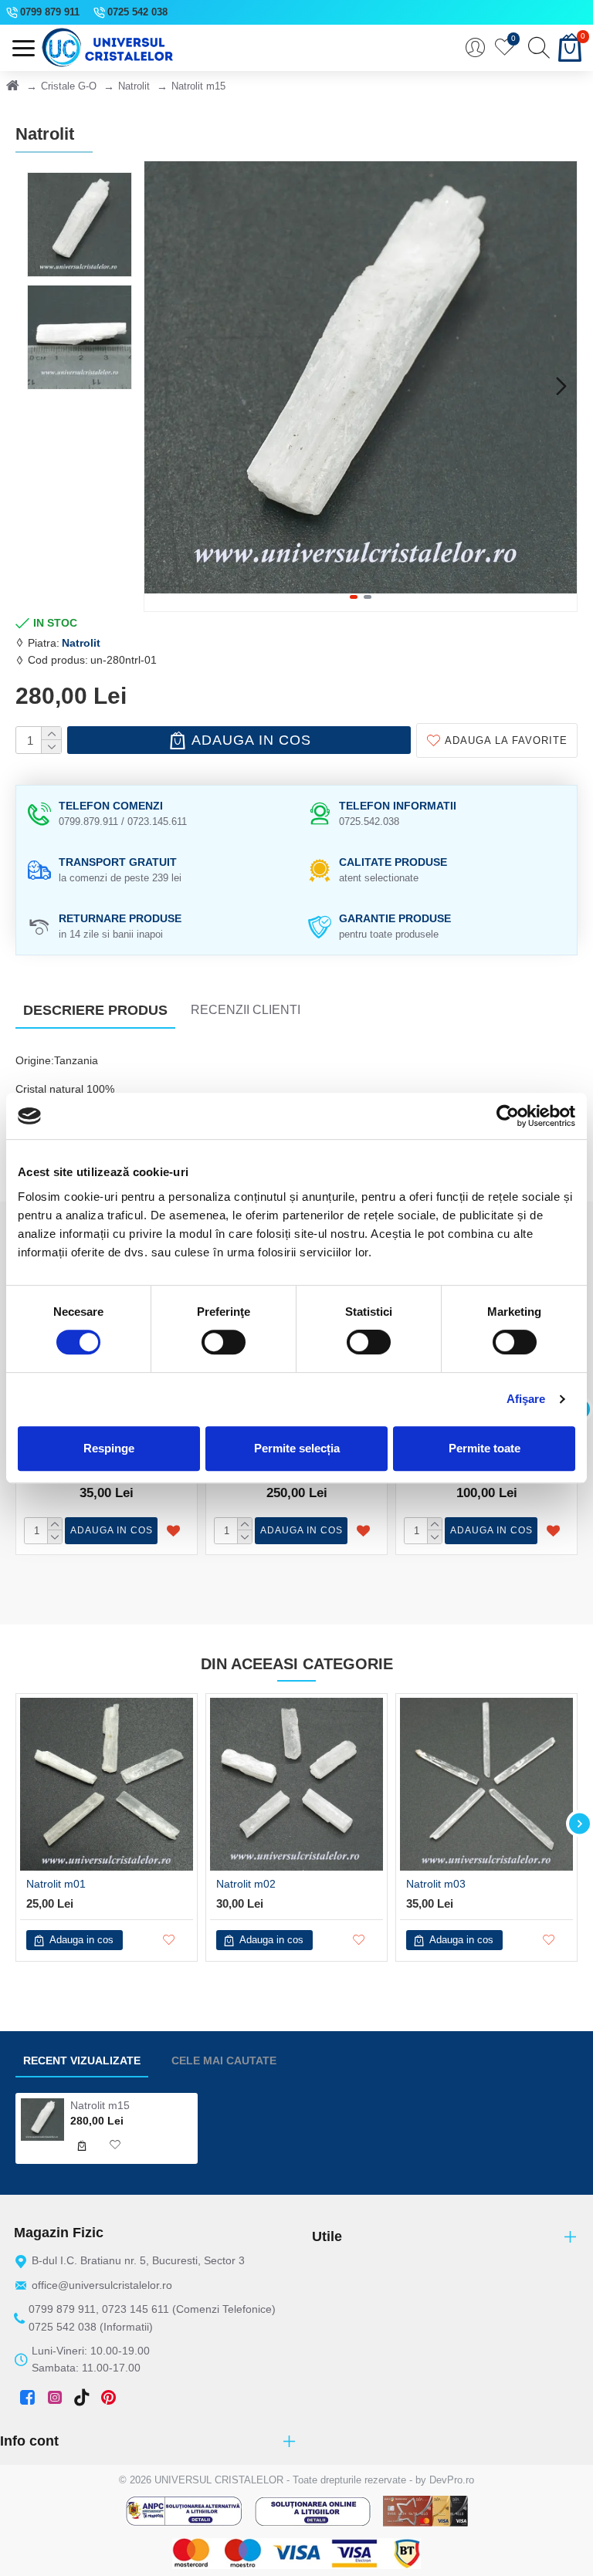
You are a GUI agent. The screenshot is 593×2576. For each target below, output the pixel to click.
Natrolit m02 (246, 1884)
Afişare (526, 1399)
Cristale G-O (69, 86)
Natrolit (134, 86)
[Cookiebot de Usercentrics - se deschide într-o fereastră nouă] (508, 1116)
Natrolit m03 (436, 1884)
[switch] (224, 1342)
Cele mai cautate (224, 2060)
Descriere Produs (95, 1010)
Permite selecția (297, 1448)
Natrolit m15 (100, 2105)
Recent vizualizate (82, 2060)
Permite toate (485, 1448)
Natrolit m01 (56, 1884)
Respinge (109, 1448)
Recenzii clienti (246, 1010)
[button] (160, 386)
